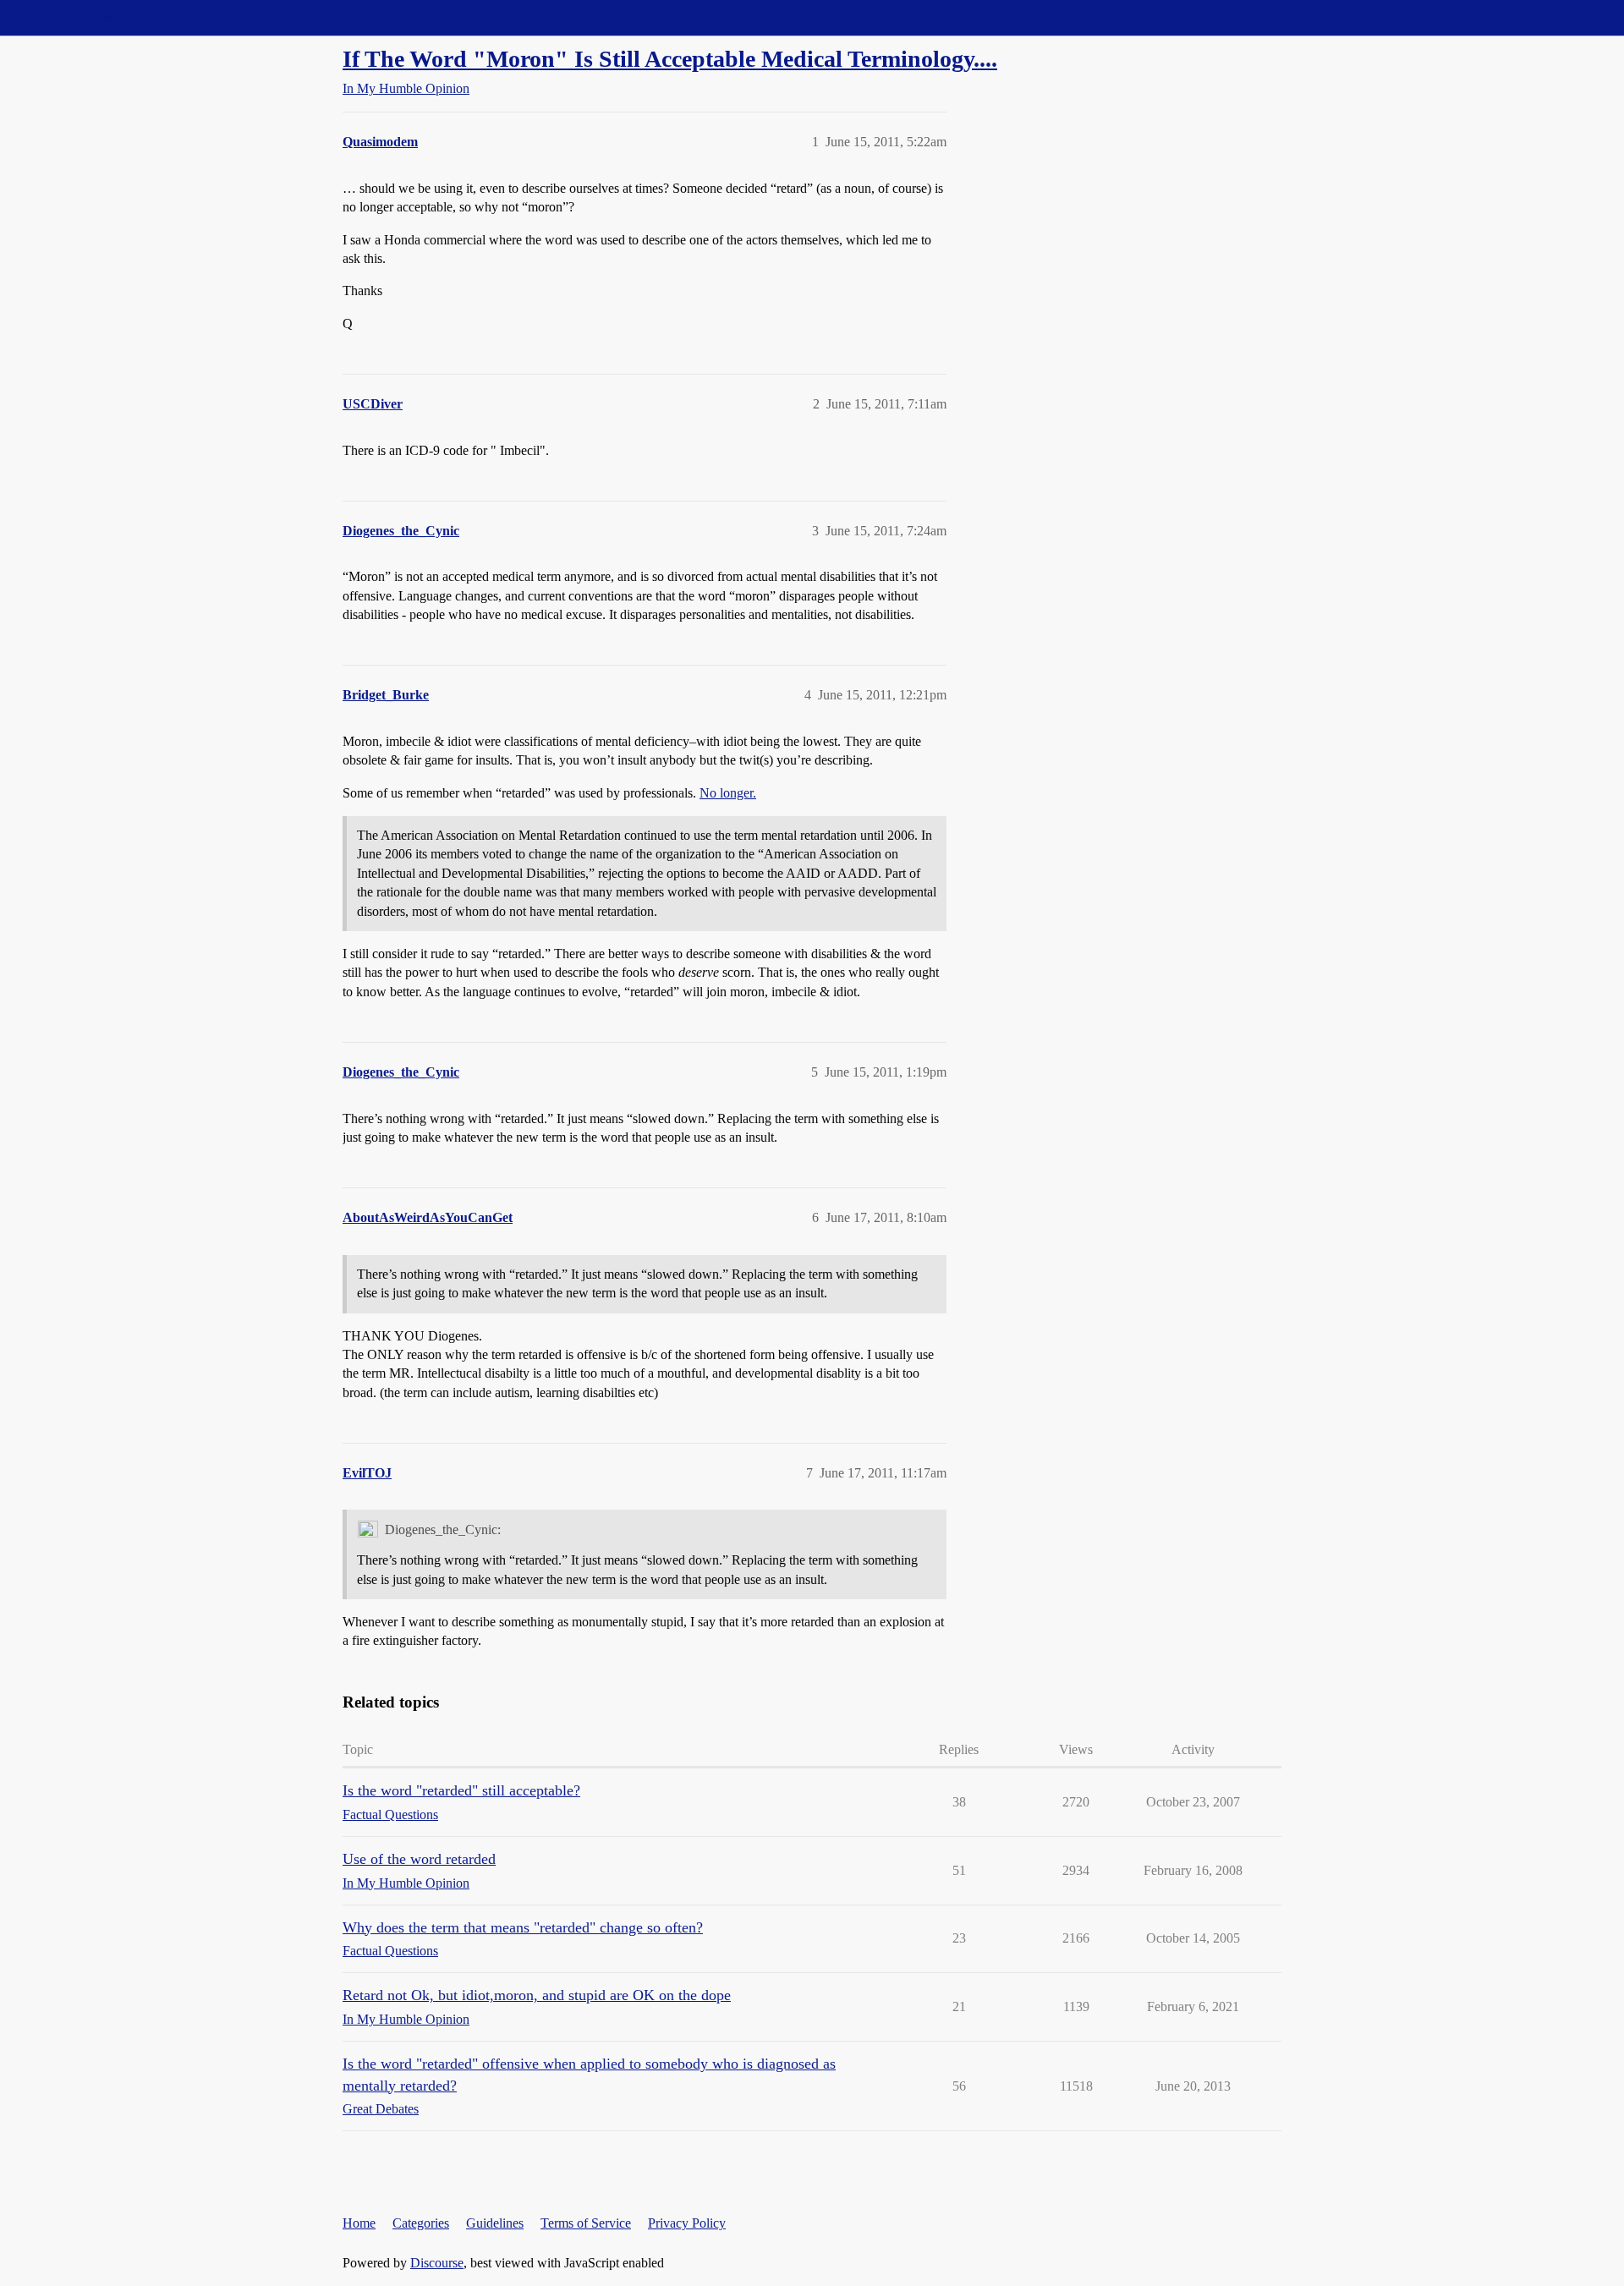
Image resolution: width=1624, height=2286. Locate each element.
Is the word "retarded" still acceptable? (461, 1790)
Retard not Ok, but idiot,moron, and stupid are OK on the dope (537, 1995)
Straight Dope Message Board (89, 17)
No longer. (728, 793)
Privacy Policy (687, 2223)
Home (359, 2223)
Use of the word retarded (419, 1859)
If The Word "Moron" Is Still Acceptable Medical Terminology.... (670, 59)
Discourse (437, 2263)
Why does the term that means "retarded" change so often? (523, 1927)
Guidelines (495, 2223)
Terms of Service (586, 2223)
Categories (421, 2223)
